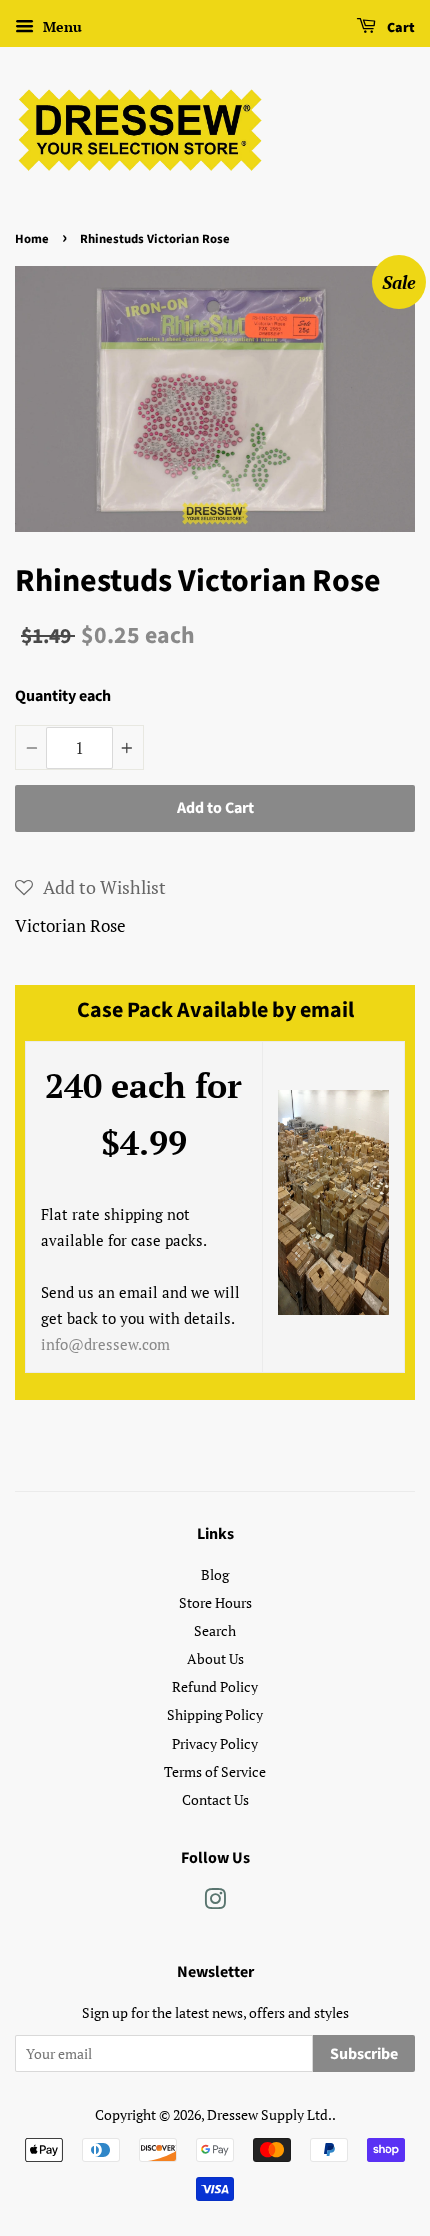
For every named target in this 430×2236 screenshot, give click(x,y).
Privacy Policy (215, 1743)
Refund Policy (215, 1686)
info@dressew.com (105, 1344)
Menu (60, 26)
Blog (215, 1574)
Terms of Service (215, 1771)
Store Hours (215, 1602)
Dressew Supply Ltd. (269, 2114)
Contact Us (215, 1799)
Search (215, 1630)
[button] (90, 887)
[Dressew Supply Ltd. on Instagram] (215, 1902)
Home (32, 239)
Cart (399, 28)
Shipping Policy (215, 1714)
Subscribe (364, 2054)
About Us (215, 1658)
